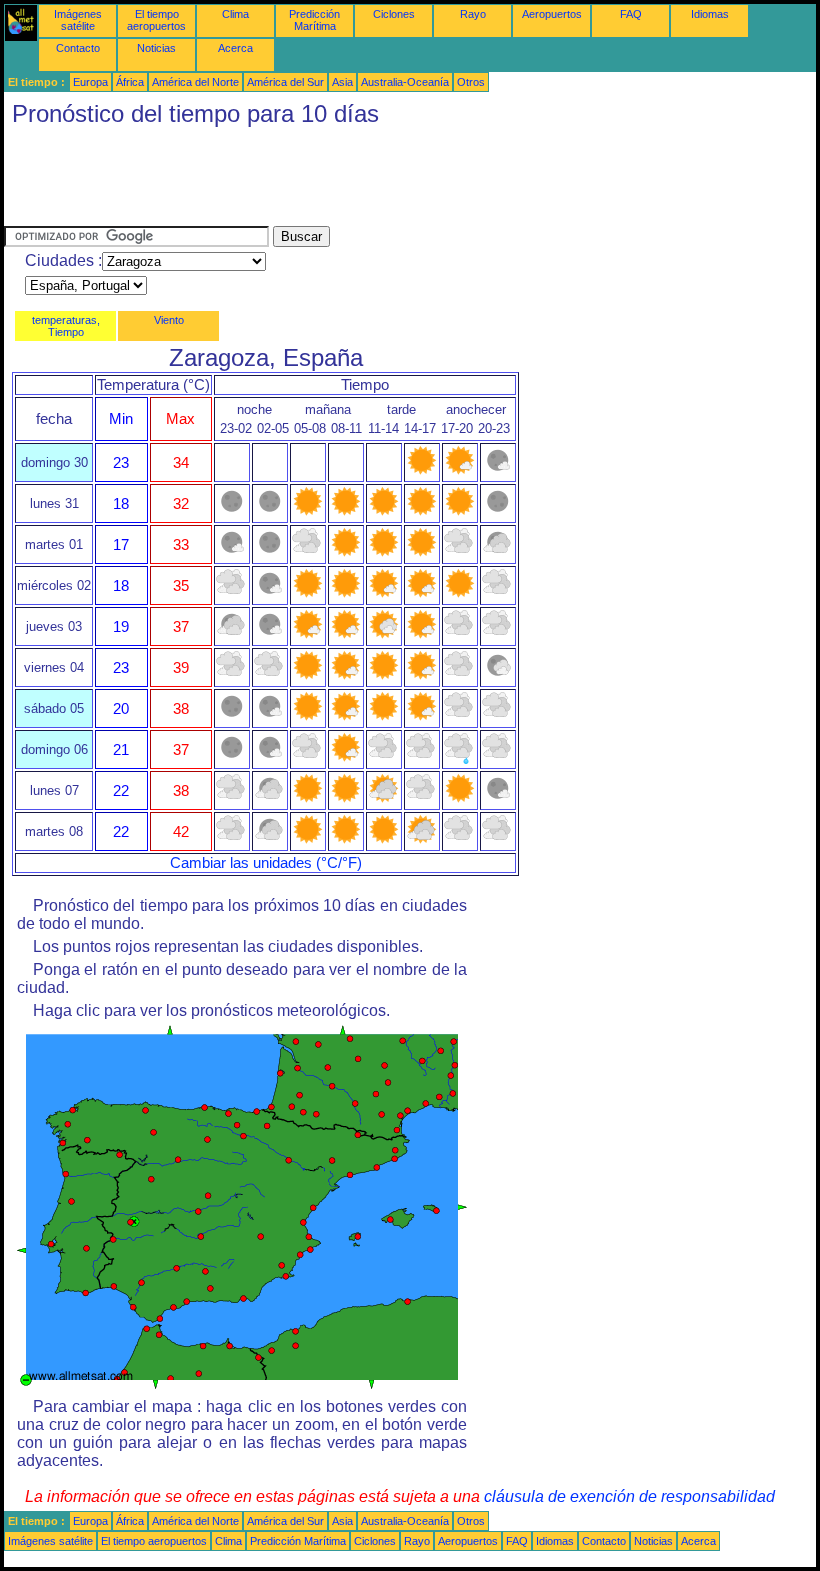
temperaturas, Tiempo (66, 326)
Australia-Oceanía (405, 82)
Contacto (78, 48)
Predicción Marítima (314, 20)
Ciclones (394, 14)
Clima (235, 14)
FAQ (631, 14)
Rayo (473, 14)
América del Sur (285, 82)
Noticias (156, 48)
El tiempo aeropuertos (156, 20)
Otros (471, 82)
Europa (90, 82)
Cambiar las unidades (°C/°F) (266, 863)
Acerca (235, 48)
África (130, 82)
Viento (169, 320)
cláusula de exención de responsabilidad (629, 1496)
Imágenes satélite (78, 20)
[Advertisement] (368, 181)
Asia (342, 82)
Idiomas (710, 14)
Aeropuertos (552, 14)
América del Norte (195, 82)
